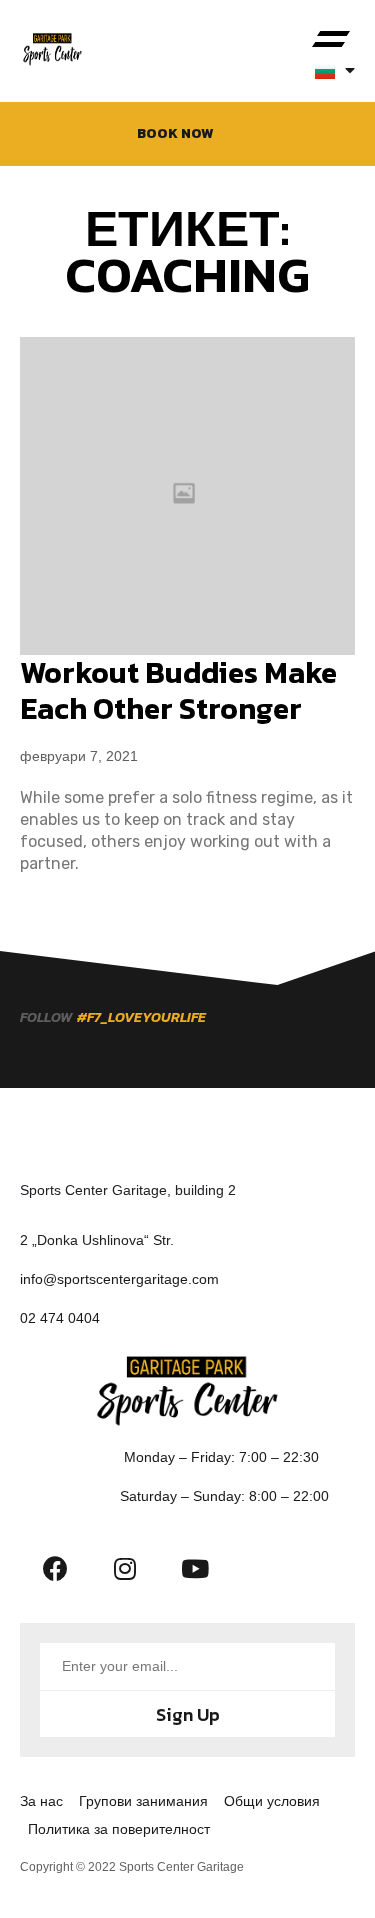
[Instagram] (125, 1568)
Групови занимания (143, 1801)
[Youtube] (195, 1568)
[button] (330, 40)
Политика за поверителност (119, 1829)
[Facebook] (55, 1568)
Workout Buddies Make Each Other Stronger (178, 690)
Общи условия (272, 1801)
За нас (41, 1801)
